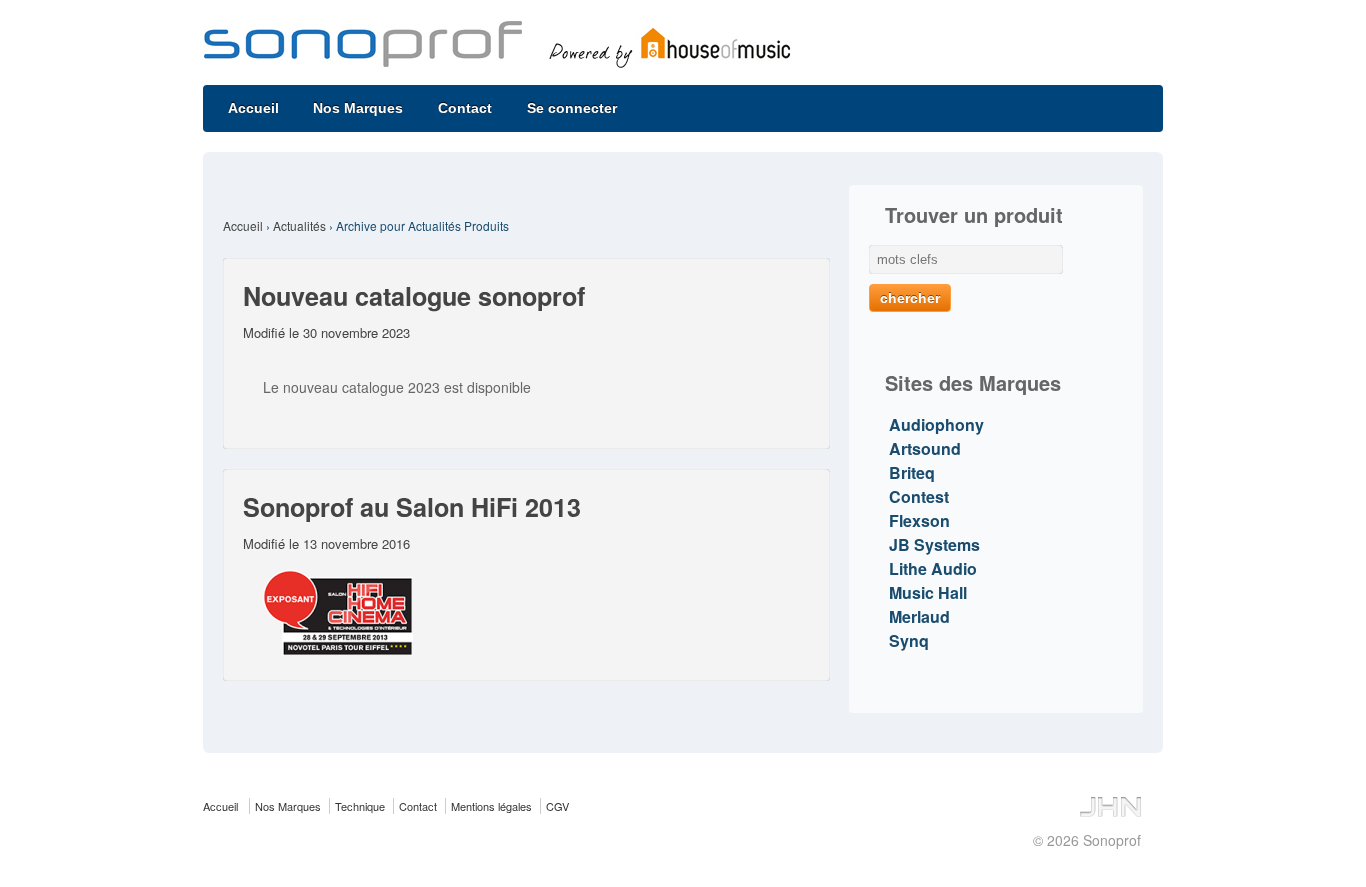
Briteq (912, 472)
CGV (557, 806)
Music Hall (928, 592)
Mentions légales (491, 806)
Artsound (925, 448)
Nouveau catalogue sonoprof (414, 296)
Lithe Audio (933, 568)
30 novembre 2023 (356, 332)
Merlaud (919, 616)
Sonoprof (1110, 840)
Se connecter (572, 108)
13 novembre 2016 (356, 543)
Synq (909, 640)
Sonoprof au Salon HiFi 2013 (412, 507)
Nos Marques (358, 108)
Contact (465, 108)
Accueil (253, 108)
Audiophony (936, 424)
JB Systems (934, 544)
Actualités (299, 225)
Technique (360, 806)
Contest (919, 496)
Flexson (919, 520)
